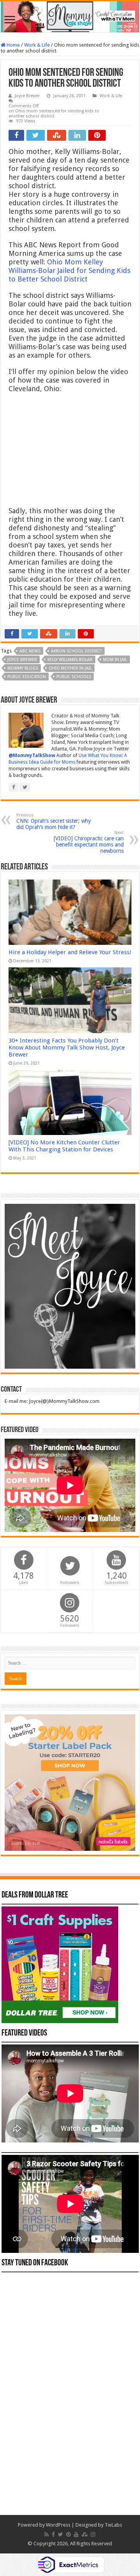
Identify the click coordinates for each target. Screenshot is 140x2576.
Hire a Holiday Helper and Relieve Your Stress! (70, 952)
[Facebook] (53, 2534)
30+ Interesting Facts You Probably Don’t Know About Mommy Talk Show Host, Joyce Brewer (67, 1048)
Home (13, 45)
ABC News (30, 651)
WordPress (58, 2525)
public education (27, 677)
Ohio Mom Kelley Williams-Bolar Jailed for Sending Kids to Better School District (69, 270)
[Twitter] (60, 2534)
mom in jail (115, 660)
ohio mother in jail (70, 668)
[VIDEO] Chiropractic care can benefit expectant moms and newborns (89, 842)
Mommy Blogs (23, 668)
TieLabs (113, 2525)
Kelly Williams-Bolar (70, 660)
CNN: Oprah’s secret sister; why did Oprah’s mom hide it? (54, 821)
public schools (74, 677)
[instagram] (93, 2534)
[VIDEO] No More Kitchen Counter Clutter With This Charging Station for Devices (64, 1146)
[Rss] (46, 2534)
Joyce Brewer (27, 96)
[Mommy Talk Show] (70, 17)
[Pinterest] (68, 2534)
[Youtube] (76, 2534)
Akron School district (76, 651)
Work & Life (37, 45)
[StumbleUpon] (85, 2534)
